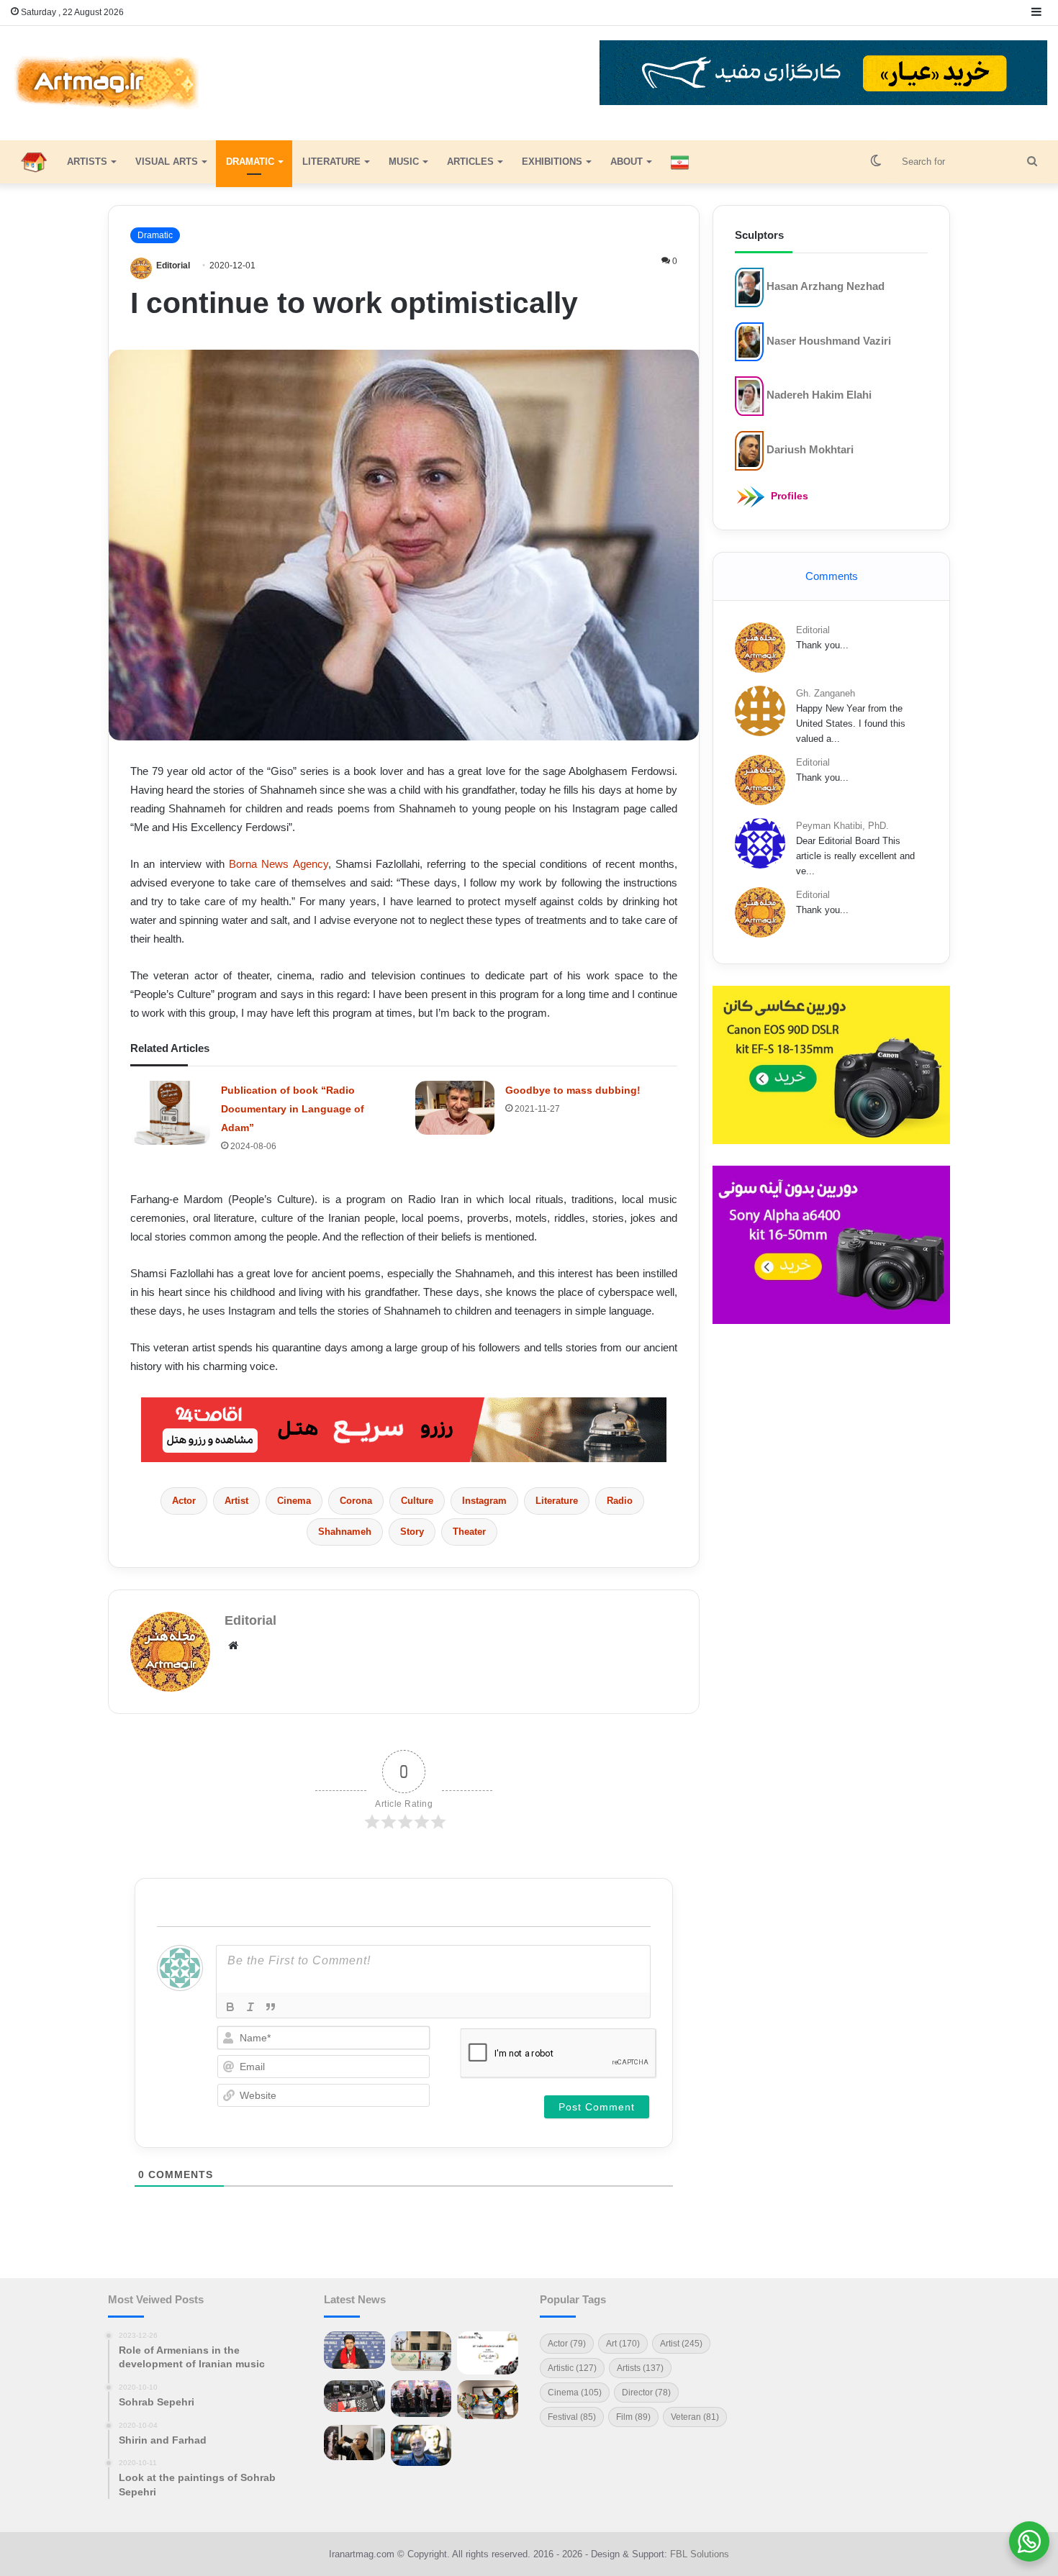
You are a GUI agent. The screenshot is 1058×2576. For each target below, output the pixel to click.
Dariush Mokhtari (810, 449)
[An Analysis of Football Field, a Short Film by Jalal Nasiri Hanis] (421, 2351)
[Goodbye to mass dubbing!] (455, 1108)
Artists (87, 162)
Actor (184, 1501)
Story (412, 1532)
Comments (832, 576)
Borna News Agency (279, 864)
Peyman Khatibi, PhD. (842, 826)
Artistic (572, 2368)
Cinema (294, 1501)
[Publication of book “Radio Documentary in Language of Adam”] (171, 1113)
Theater (469, 1532)
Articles (470, 162)
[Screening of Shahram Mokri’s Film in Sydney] (488, 2442)
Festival (572, 2417)
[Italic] (250, 2007)
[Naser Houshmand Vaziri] (749, 341)
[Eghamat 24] (404, 1429)
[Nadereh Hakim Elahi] (749, 395)
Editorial (173, 266)
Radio (620, 1501)
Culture (417, 1501)
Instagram (484, 1501)
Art (623, 2344)
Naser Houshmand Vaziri (829, 340)
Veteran (695, 2417)
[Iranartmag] (105, 83)
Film (633, 2417)
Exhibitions (552, 162)
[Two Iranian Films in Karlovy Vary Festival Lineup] (354, 2396)
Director (646, 2393)
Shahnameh (345, 1532)
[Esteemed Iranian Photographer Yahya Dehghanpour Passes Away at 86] (354, 2443)
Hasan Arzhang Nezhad (826, 286)
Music (404, 162)
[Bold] (230, 2007)
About (627, 162)
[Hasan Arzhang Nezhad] (749, 287)
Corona (356, 1501)
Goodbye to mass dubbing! (573, 1090)
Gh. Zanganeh (826, 693)
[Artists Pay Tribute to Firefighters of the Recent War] (421, 2399)
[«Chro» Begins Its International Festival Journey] (488, 2353)
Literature (331, 162)
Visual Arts (167, 162)
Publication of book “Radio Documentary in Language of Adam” (293, 1109)
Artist (236, 1501)
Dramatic (250, 162)
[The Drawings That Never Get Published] (421, 2445)
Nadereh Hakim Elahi (819, 395)
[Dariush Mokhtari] (749, 450)
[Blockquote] (271, 2007)
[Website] (233, 1646)
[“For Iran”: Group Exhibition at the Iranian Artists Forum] (488, 2400)
